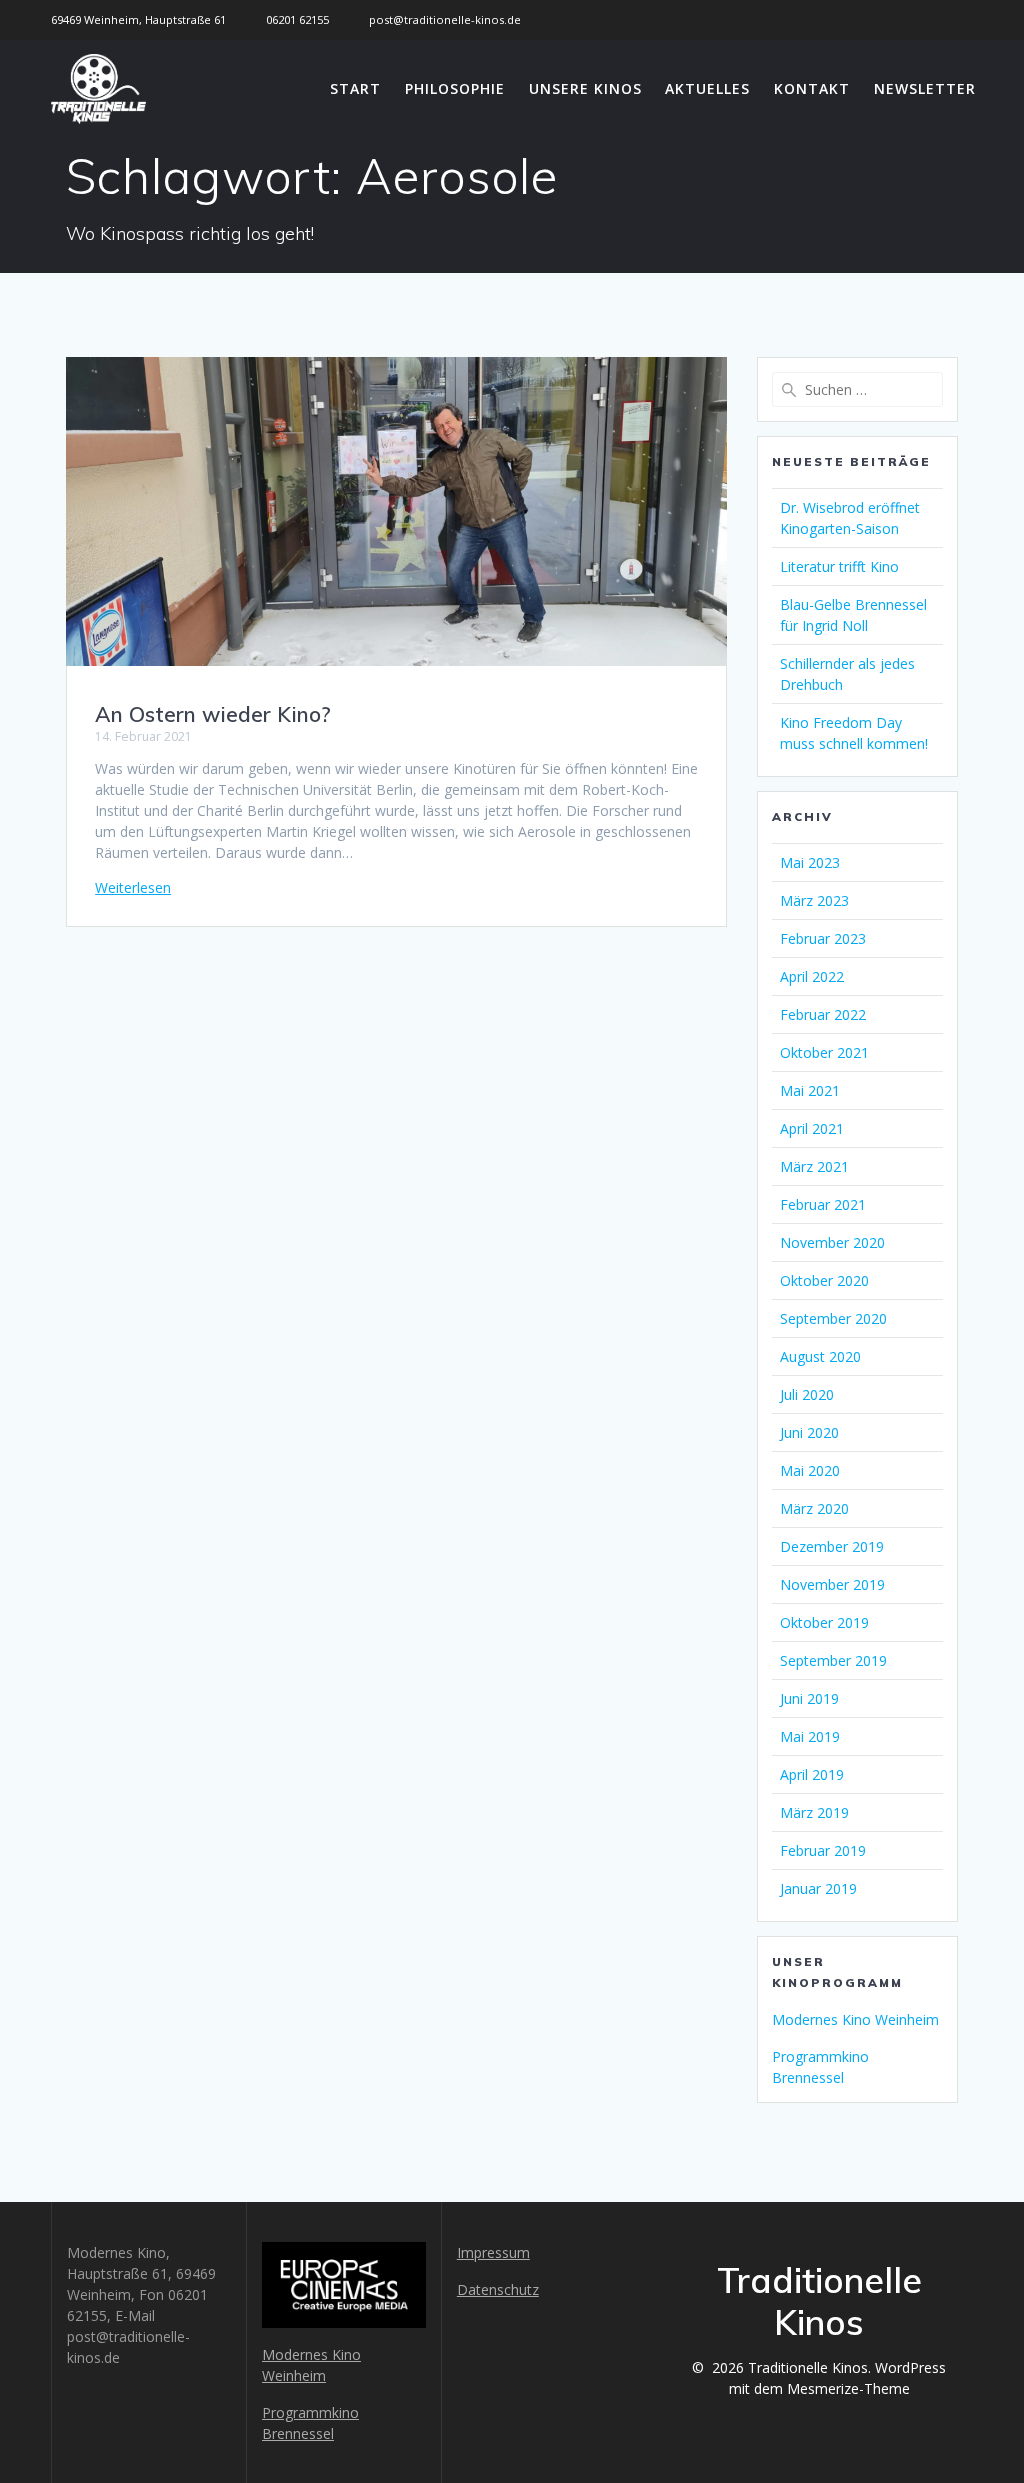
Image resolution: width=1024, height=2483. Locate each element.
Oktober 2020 (824, 1280)
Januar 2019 (818, 1888)
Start (355, 88)
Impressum (493, 2252)
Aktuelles (707, 88)
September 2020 (833, 1318)
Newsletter (925, 88)
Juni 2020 (809, 1432)
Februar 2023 (823, 938)
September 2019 (833, 1660)
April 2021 (812, 1128)
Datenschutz (498, 2289)
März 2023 (814, 900)
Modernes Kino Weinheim (855, 2019)
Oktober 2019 (824, 1622)
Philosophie (455, 88)
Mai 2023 (810, 862)
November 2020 (832, 1242)
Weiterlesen (133, 887)
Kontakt (812, 88)
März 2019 (814, 1812)
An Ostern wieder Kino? (213, 714)
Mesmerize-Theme (848, 2388)
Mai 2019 (810, 1736)
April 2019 (812, 1774)
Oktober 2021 (824, 1052)
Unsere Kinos (585, 88)
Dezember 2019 (832, 1546)
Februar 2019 (823, 1850)
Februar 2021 (823, 1204)
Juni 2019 (809, 1698)
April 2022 (812, 976)
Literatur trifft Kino (839, 566)
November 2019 (832, 1584)
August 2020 (820, 1356)
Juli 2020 (807, 1394)
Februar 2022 (823, 1014)
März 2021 (814, 1166)
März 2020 (814, 1508)
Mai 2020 (810, 1470)
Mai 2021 (810, 1090)
